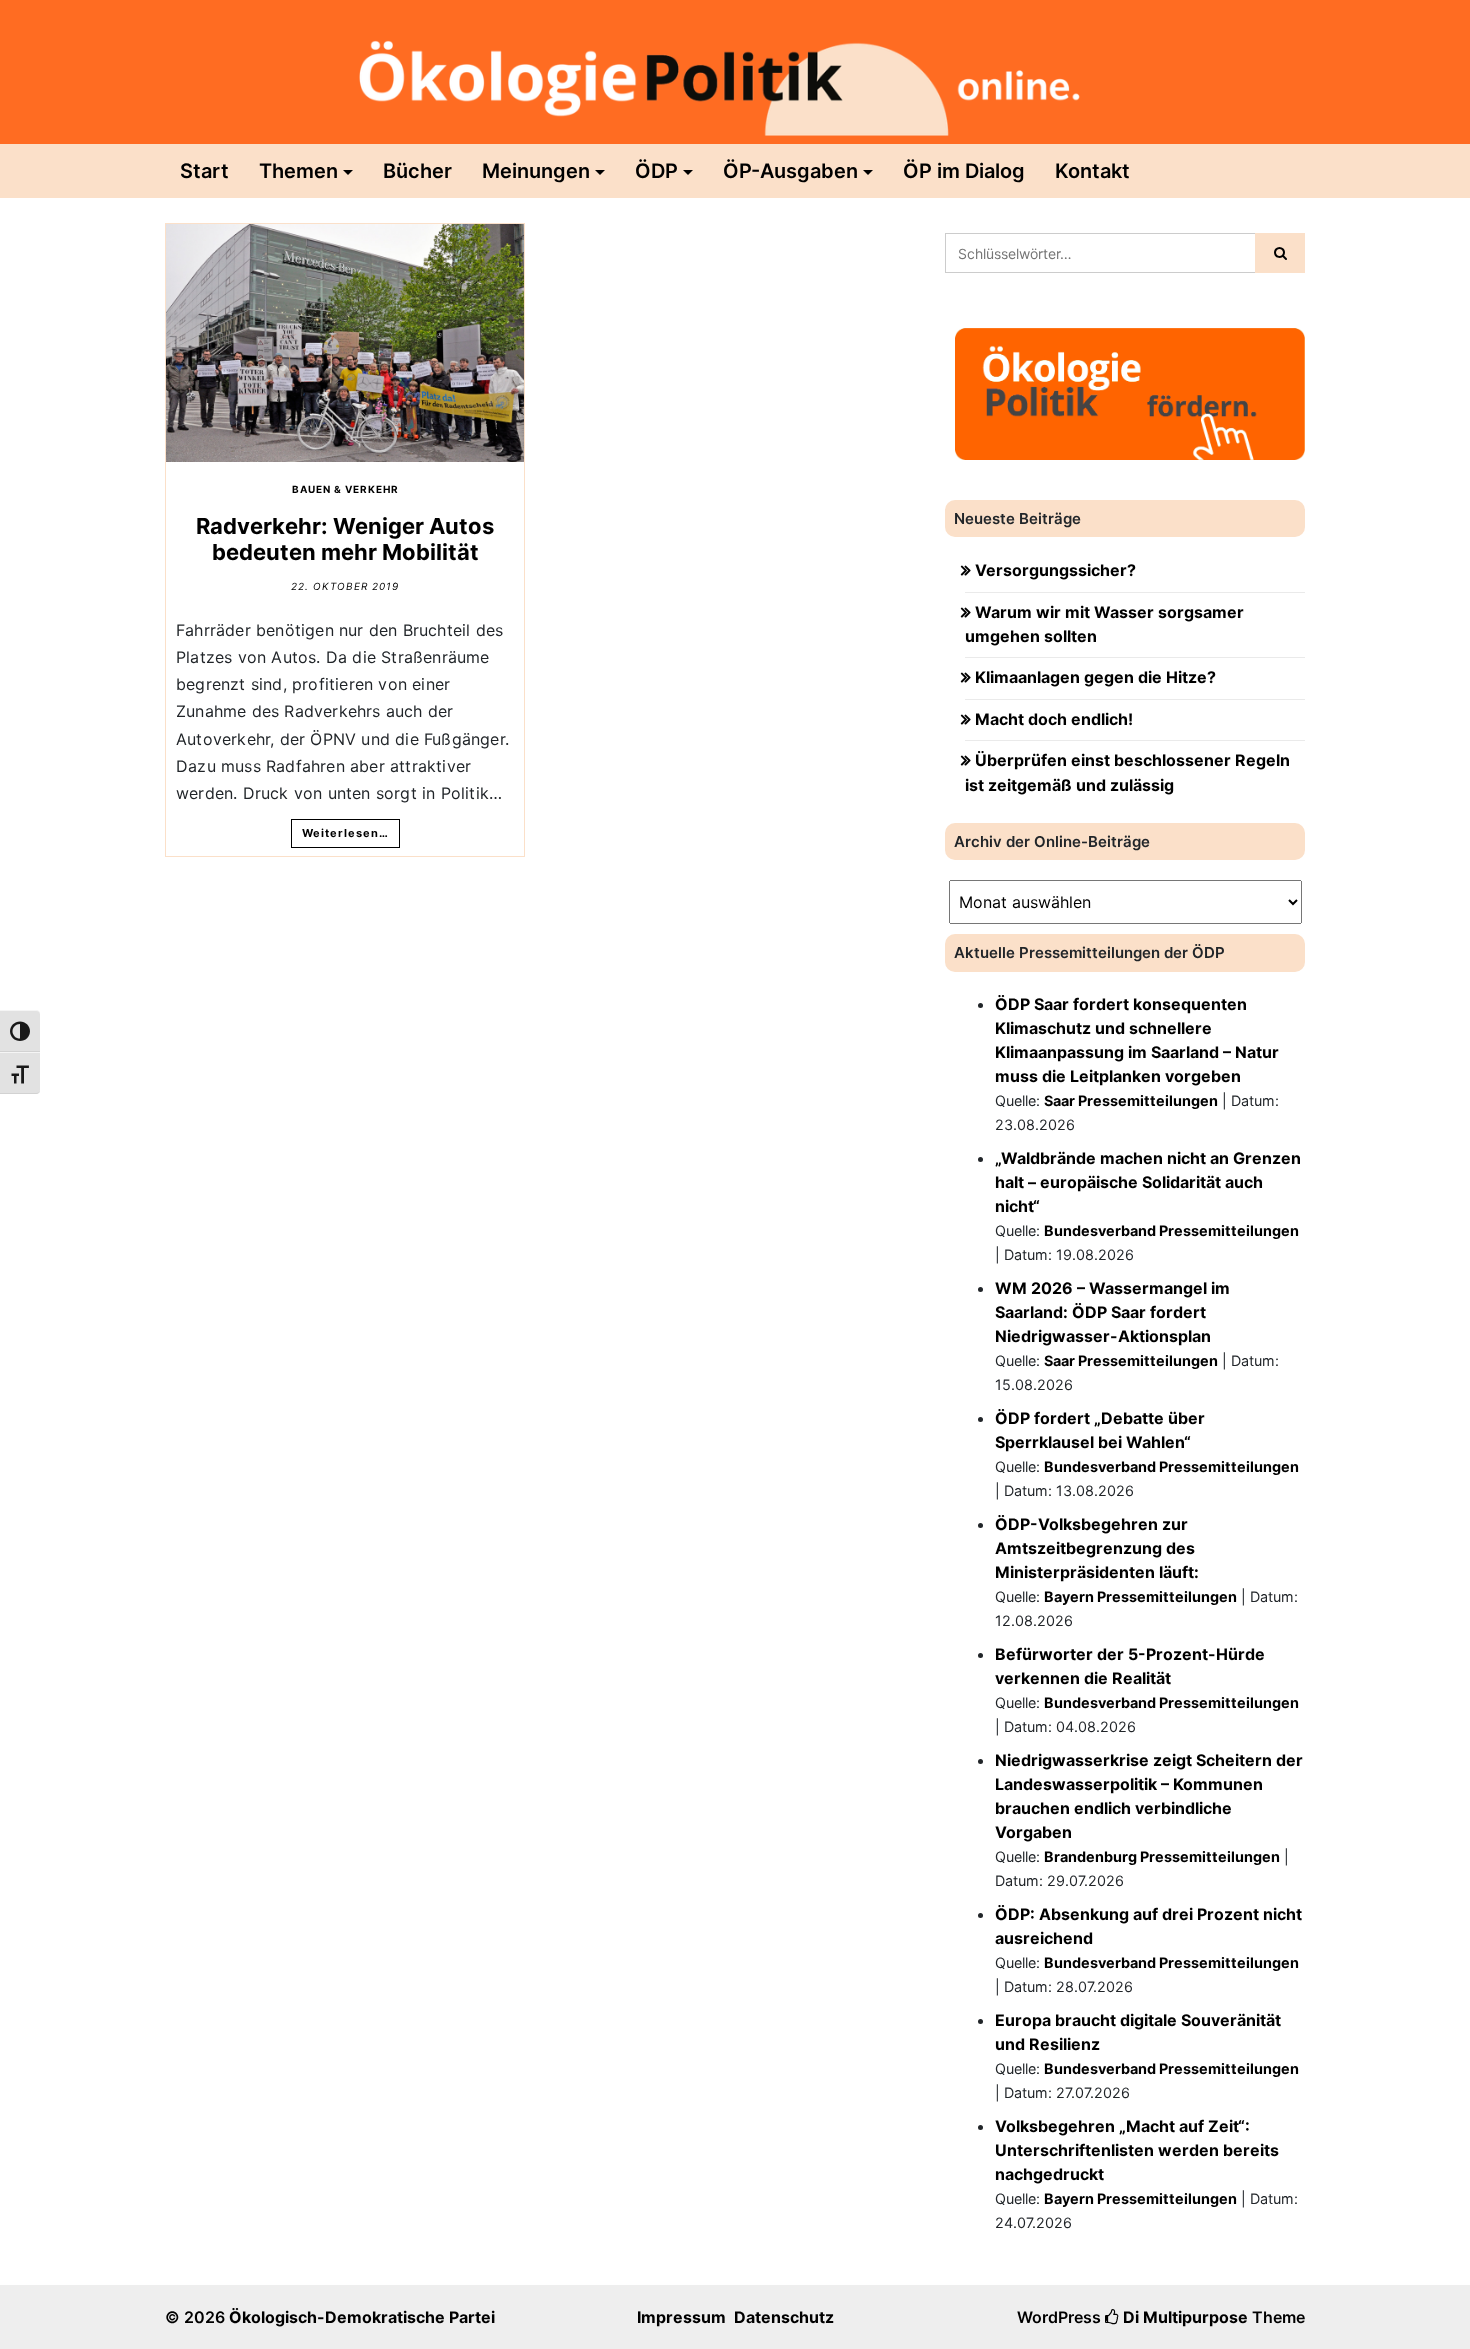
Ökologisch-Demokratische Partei (362, 2317)
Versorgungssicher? (1055, 570)
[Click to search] (1280, 253)
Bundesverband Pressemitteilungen (1171, 1230)
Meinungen (536, 171)
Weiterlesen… (345, 833)
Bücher (417, 171)
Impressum (681, 2317)
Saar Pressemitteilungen (1131, 1100)
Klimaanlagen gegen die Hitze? (1095, 677)
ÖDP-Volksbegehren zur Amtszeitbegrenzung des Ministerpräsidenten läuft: (1097, 1548)
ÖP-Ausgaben (790, 171)
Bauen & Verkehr (345, 489)
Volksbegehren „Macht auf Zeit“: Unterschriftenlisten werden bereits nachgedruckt (1137, 2150)
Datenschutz (784, 2317)
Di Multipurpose (1183, 2317)
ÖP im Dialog (964, 171)
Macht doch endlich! (1054, 719)
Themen (298, 171)
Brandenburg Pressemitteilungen (1162, 1856)
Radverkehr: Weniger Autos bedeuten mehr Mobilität (345, 539)
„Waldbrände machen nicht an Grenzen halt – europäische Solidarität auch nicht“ (1148, 1182)
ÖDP (656, 171)
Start (204, 171)
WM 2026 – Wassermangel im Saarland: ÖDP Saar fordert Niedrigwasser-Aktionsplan (1112, 1312)
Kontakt (1092, 171)
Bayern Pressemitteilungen (1140, 1596)
